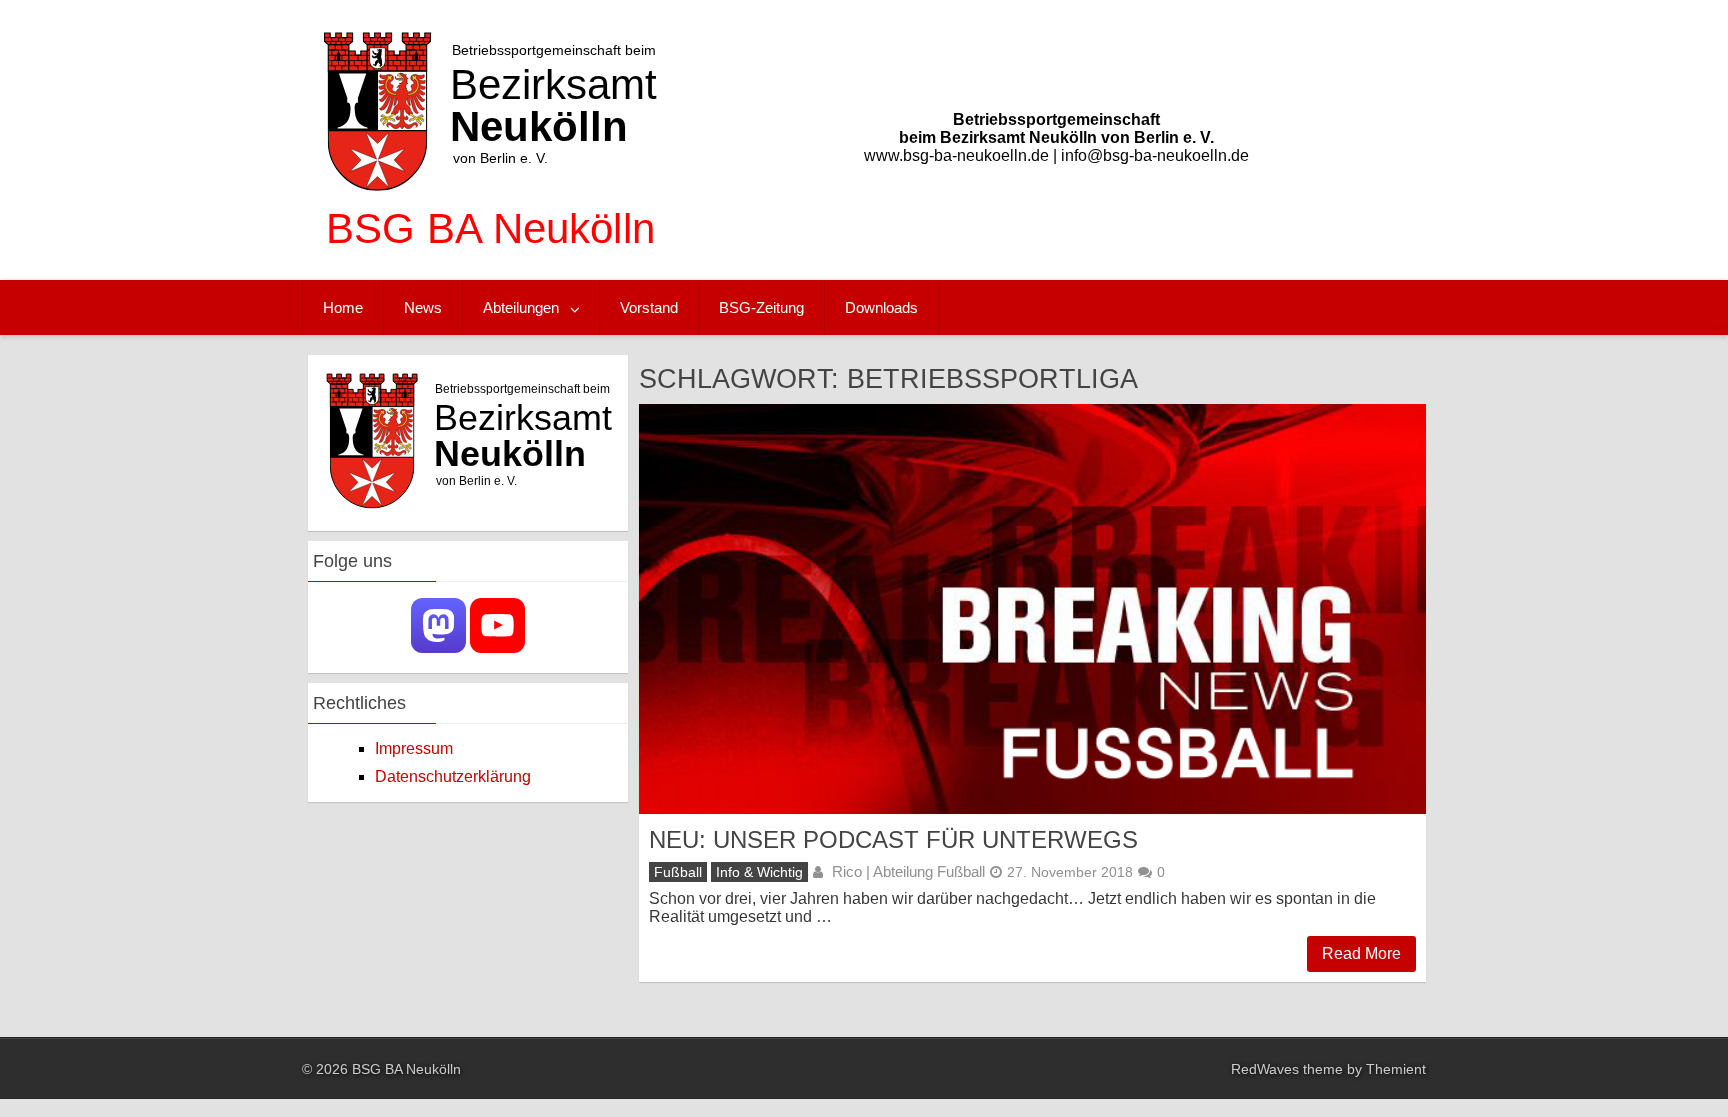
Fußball (678, 872)
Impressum (414, 748)
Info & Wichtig (759, 872)
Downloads (881, 307)
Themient (1396, 1069)
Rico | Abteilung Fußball (908, 871)
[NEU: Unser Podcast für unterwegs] (1032, 608)
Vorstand (649, 307)
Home (343, 307)
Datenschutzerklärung (453, 776)
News (423, 307)
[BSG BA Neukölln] (490, 259)
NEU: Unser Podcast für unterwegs (893, 839)
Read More (1361, 953)
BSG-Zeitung (761, 307)
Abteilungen (521, 307)
